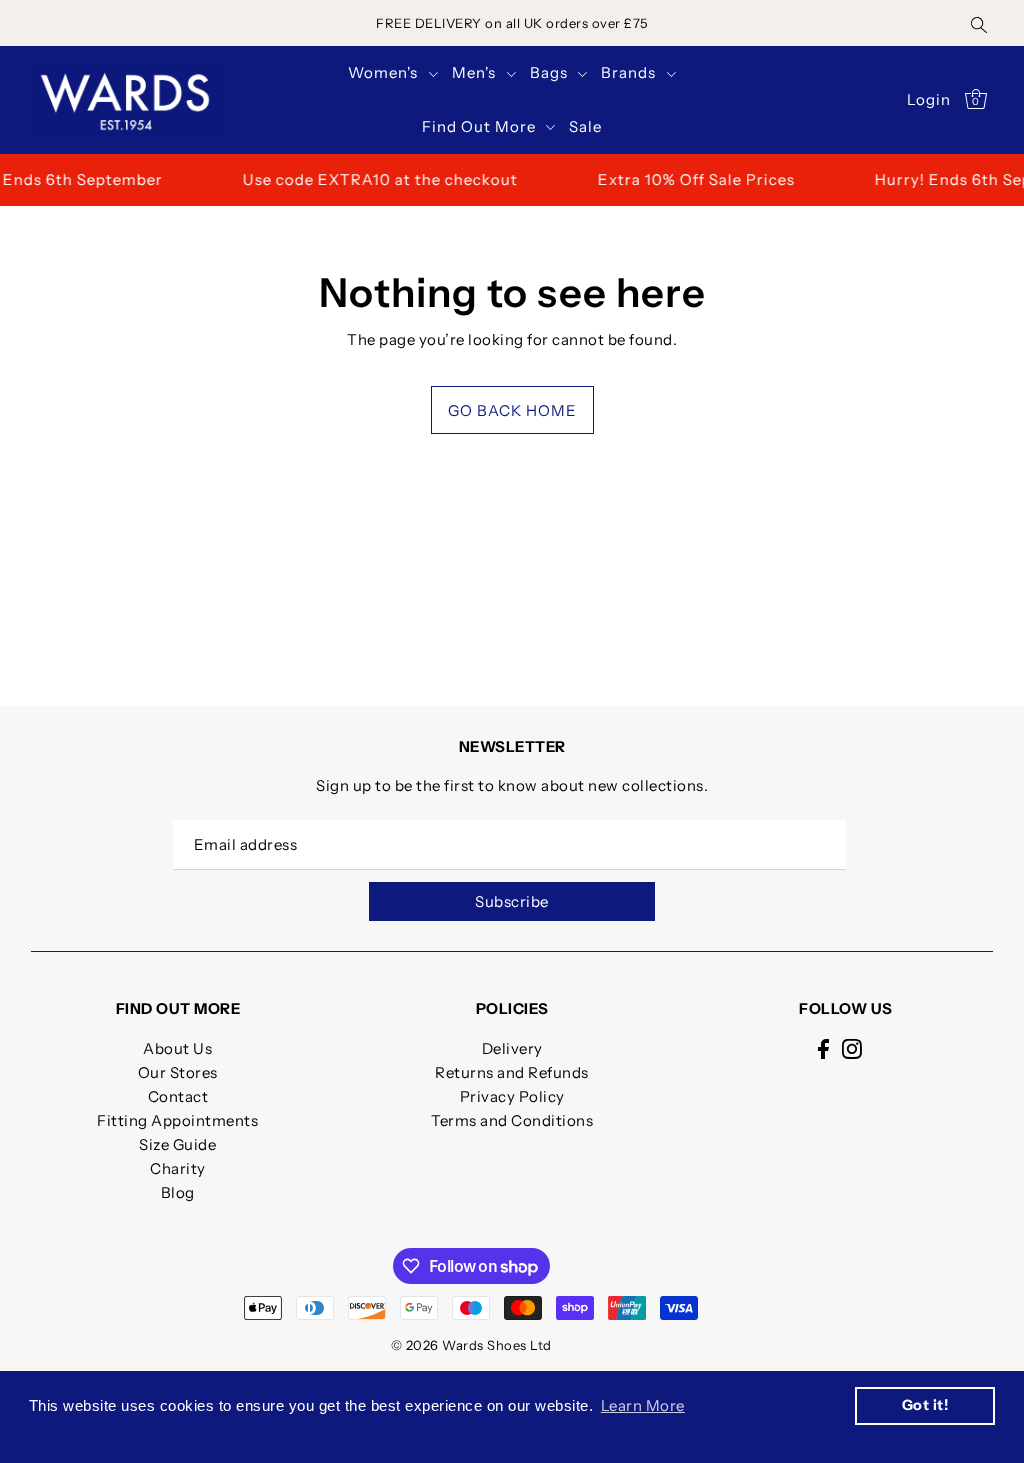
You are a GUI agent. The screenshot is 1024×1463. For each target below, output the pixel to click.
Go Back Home (512, 410)
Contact (178, 1096)
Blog (178, 1192)
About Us (177, 1048)
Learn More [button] (643, 1405)
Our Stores (178, 1072)
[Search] (979, 23)
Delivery (512, 1048)
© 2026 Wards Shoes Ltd (471, 1345)
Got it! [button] (925, 1405)
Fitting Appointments (177, 1120)
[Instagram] (852, 1048)
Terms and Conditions (512, 1120)
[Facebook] (823, 1048)
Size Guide (177, 1144)
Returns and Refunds (512, 1072)
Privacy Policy (512, 1096)
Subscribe (512, 901)
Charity (178, 1168)
